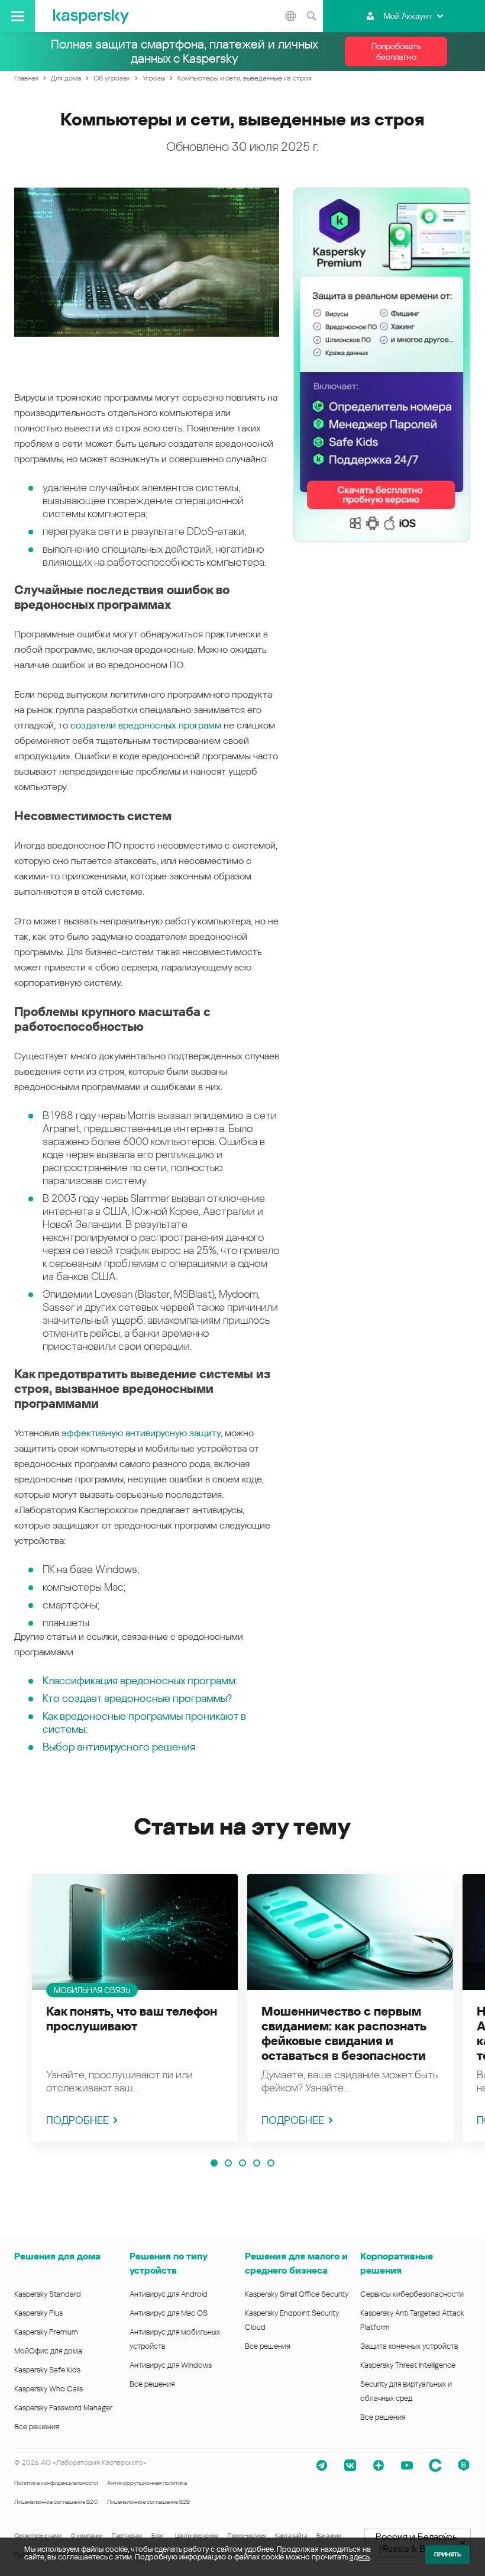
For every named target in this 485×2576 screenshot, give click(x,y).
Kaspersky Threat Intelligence (408, 2365)
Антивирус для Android (169, 2294)
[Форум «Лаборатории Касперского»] (435, 2465)
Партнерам (127, 2535)
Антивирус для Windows (171, 2365)
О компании (87, 2535)
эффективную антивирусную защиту (141, 1433)
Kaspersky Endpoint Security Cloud (292, 2320)
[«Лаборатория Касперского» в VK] (350, 2465)
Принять (447, 2554)
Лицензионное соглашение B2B (148, 2502)
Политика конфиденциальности (56, 2483)
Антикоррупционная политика (147, 2483)
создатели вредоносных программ (146, 725)
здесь (360, 2557)
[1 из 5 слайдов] (214, 2163)
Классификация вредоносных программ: (140, 1680)
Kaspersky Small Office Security (297, 2294)
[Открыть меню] (17, 16)
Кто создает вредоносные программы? (137, 1698)
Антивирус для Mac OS (169, 2313)
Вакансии (329, 2535)
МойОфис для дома (48, 2351)
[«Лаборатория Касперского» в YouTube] (407, 2465)
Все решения (37, 2427)
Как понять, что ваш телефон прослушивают (132, 2019)
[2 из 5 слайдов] (228, 2163)
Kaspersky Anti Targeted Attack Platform (412, 2320)
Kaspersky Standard (48, 2294)
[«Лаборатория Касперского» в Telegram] (322, 2465)
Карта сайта (291, 2535)
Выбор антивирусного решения (119, 1747)
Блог (158, 2535)
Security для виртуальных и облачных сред (406, 2391)
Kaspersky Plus (38, 2313)
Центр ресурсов (197, 2535)
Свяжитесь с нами (38, 2535)
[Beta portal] (464, 2465)
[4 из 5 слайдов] (257, 2163)
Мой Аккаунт (408, 16)
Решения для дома (57, 2256)
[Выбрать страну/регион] (290, 16)
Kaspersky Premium (46, 2332)
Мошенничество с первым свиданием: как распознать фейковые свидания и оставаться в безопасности (344, 2034)
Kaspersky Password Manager (63, 2408)
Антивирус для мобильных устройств (175, 2339)
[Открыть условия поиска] (311, 16)
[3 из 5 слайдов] (242, 2163)
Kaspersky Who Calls (48, 2389)
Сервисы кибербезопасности (412, 2294)
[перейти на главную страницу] (91, 16)
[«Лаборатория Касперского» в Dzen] (379, 2465)
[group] (135, 2008)
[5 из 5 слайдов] (271, 2163)
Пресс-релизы (247, 2535)
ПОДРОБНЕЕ (77, 2120)
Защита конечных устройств (409, 2346)
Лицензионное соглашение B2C (56, 2502)
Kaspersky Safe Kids (47, 2370)
